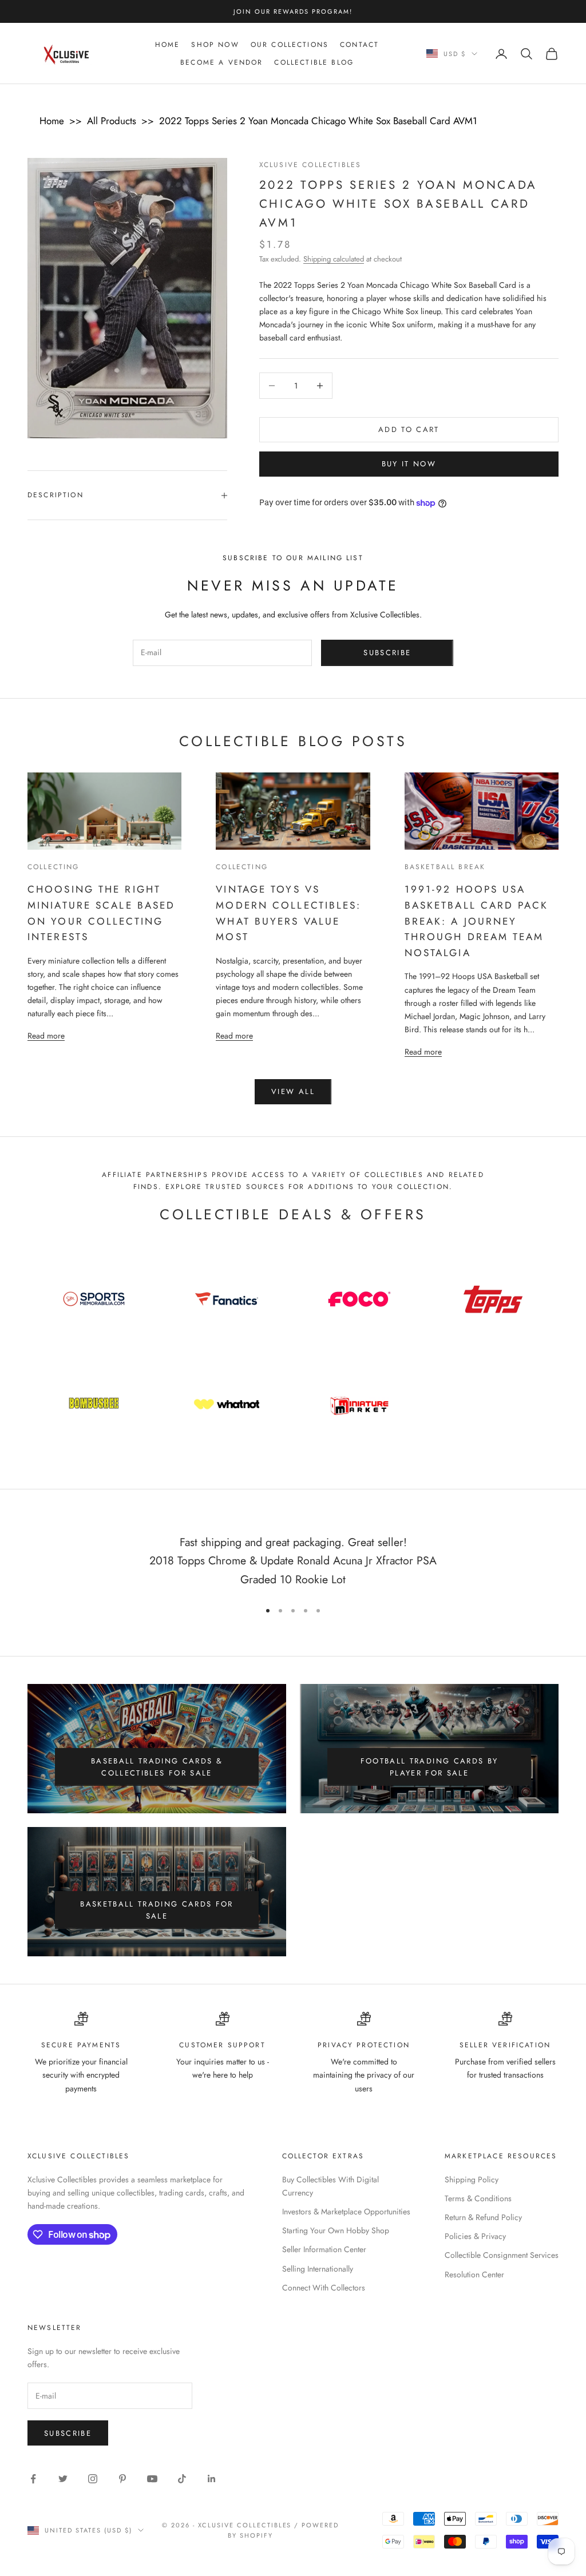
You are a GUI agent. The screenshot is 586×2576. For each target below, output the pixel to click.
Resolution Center (474, 2274)
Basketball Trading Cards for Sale (157, 1910)
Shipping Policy (472, 2179)
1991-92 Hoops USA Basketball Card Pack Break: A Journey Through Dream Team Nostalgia (476, 921)
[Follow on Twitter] (63, 2479)
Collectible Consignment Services (502, 2255)
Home (168, 45)
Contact (359, 45)
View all (293, 1091)
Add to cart (409, 429)
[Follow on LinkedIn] (212, 2479)
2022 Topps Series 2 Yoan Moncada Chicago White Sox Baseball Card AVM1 (318, 121)
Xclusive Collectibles (310, 165)
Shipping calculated (334, 259)
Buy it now (409, 464)
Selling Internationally (318, 2269)
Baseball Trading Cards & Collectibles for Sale (157, 1767)
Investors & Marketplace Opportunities (346, 2212)
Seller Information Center (324, 2249)
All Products (112, 121)
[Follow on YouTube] (152, 2479)
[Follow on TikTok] (182, 2479)
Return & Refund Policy (483, 2217)
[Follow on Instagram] (93, 2479)
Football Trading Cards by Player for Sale (429, 1767)
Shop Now (215, 45)
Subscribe (387, 653)
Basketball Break (445, 867)
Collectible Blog (314, 62)
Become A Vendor (221, 62)
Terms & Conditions (478, 2198)
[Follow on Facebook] (33, 2479)
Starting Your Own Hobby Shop (336, 2230)
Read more (46, 1035)
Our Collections (290, 45)
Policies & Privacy (475, 2236)
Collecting (54, 867)
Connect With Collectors (324, 2288)
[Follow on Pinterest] (122, 2479)
